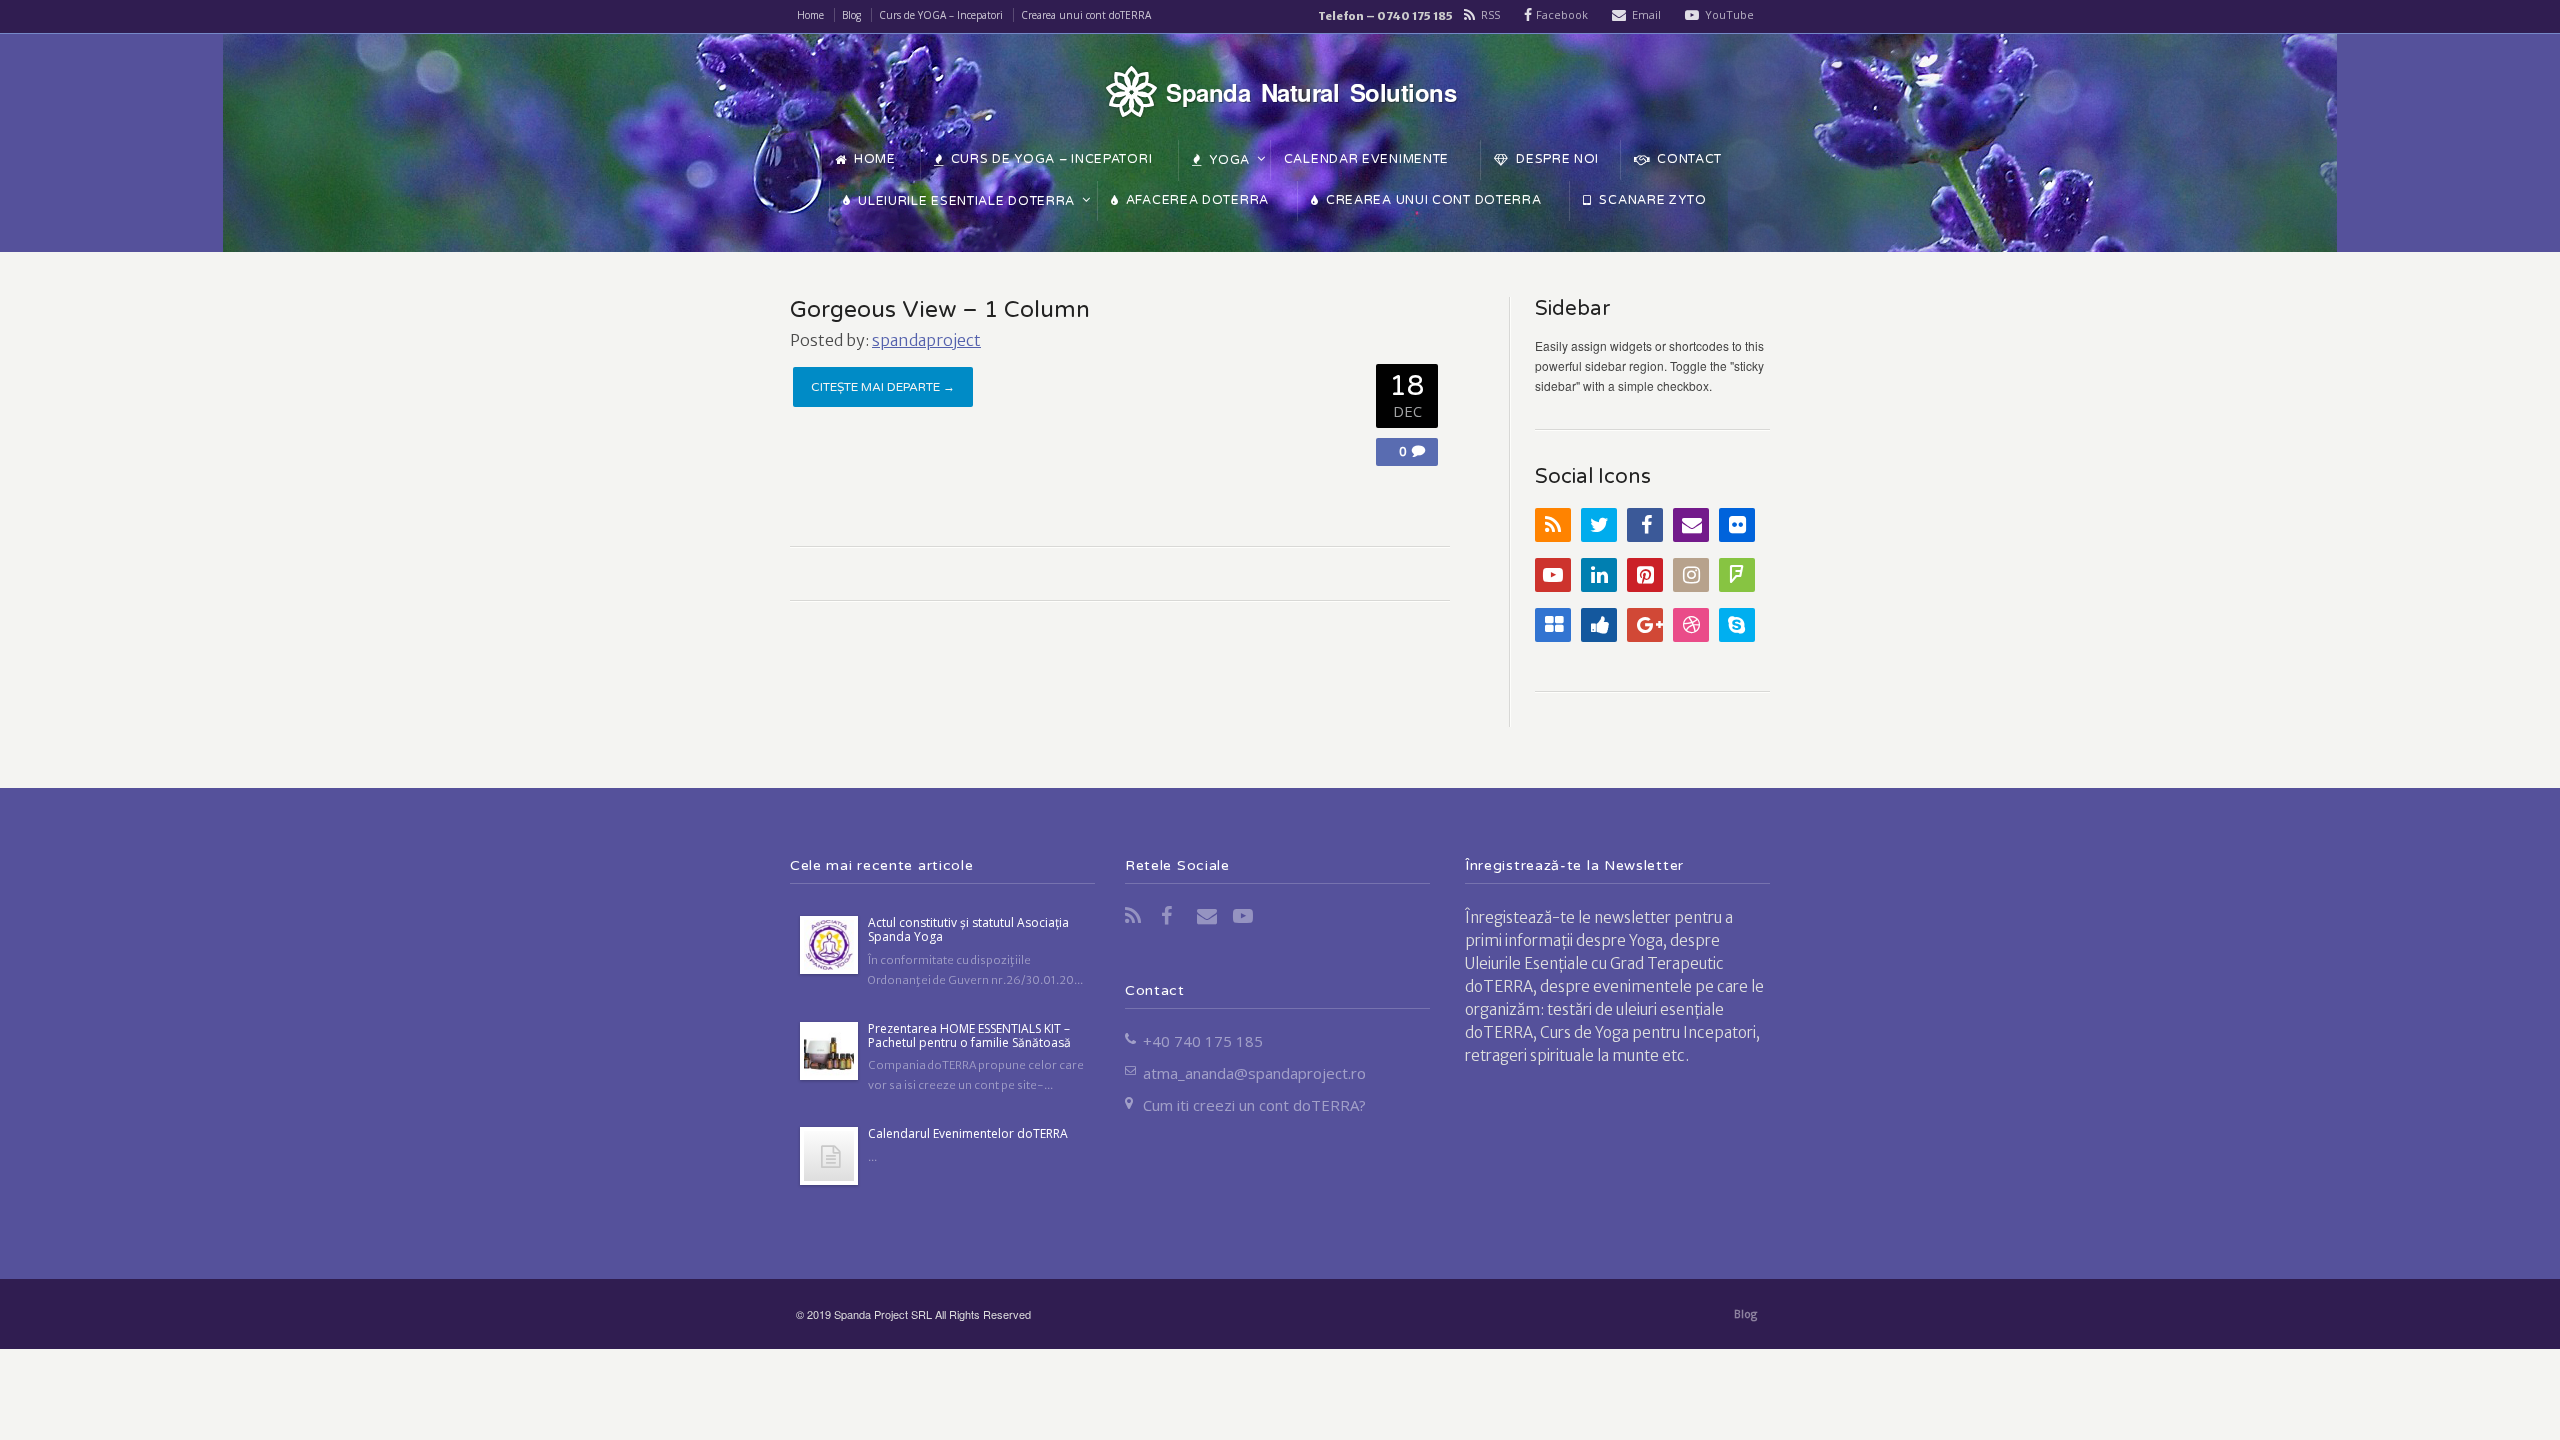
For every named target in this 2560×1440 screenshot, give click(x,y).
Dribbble (1691, 625)
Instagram (1691, 575)
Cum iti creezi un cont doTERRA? (1254, 1105)
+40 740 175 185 (1203, 1041)
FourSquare (1737, 575)
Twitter (1599, 525)
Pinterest (1645, 575)
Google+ (1645, 625)
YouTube (1729, 14)
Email (1646, 14)
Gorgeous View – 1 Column (940, 310)
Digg (1599, 625)
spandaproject (926, 340)
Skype (1737, 625)
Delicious (1553, 625)
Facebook (1562, 14)
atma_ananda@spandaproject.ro (1254, 1073)
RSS (1490, 14)
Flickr (1737, 525)
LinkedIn (1599, 575)
